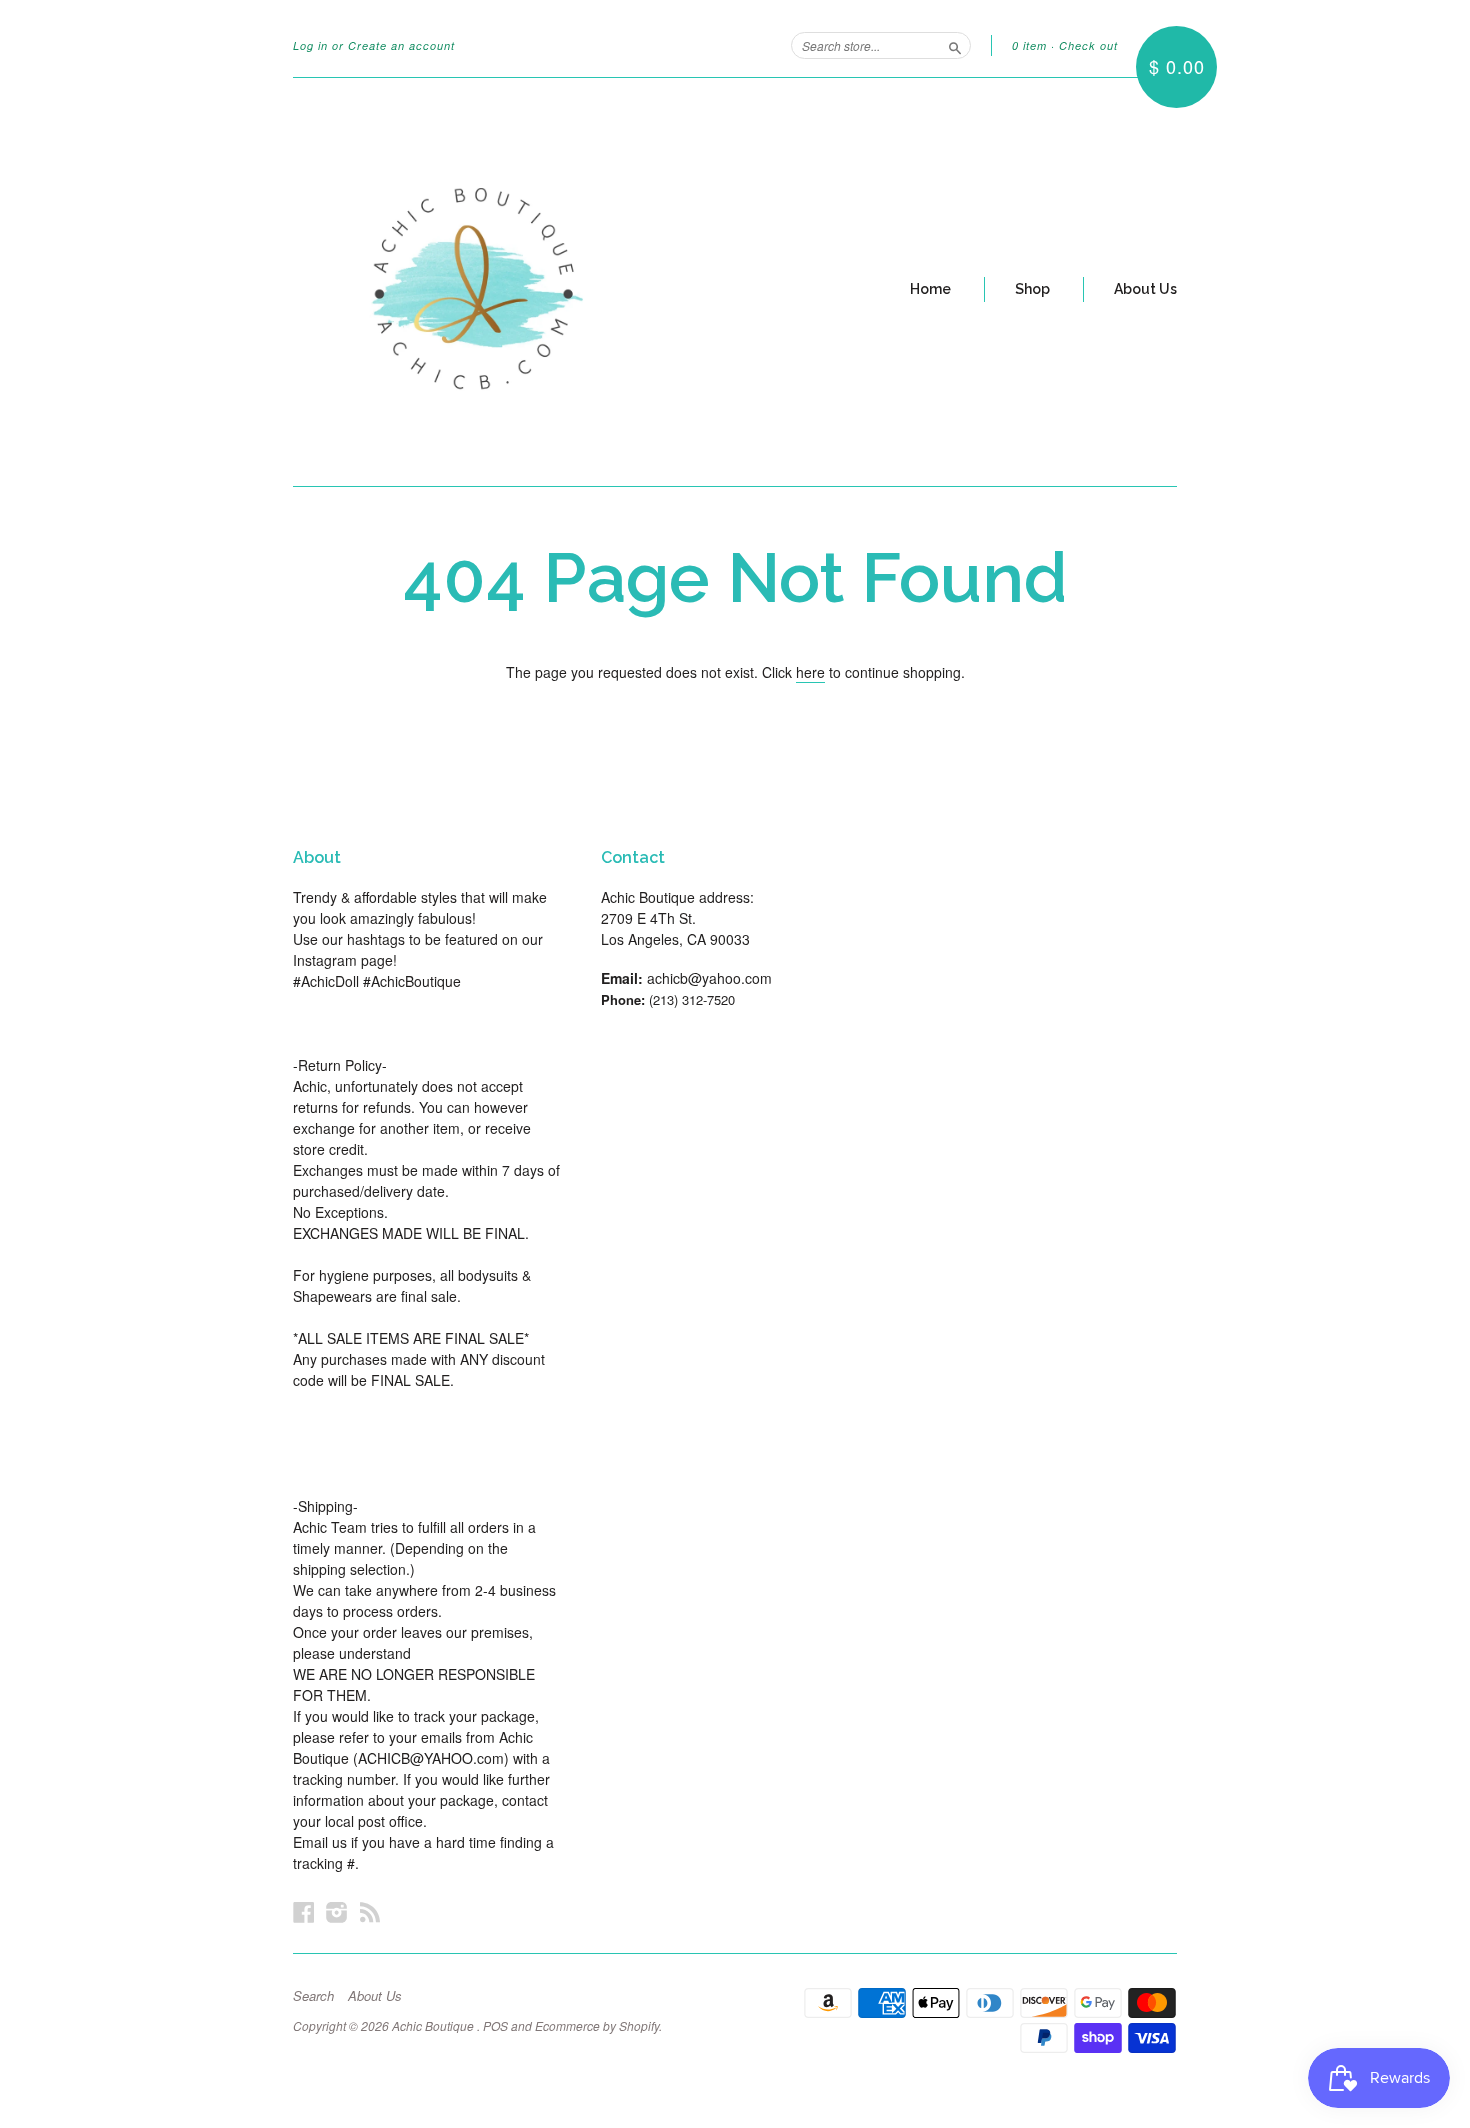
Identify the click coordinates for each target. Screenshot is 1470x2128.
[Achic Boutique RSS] (370, 1911)
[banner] (477, 282)
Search (313, 1996)
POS (495, 2025)
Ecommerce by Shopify (597, 2025)
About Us (1145, 289)
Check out (1088, 45)
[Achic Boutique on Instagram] (337, 1911)
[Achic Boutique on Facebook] (304, 1911)
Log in (310, 45)
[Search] (955, 45)
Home (930, 289)
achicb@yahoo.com (709, 978)
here (810, 672)
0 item (1029, 45)
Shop (1032, 289)
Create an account (401, 45)
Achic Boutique (434, 2025)
